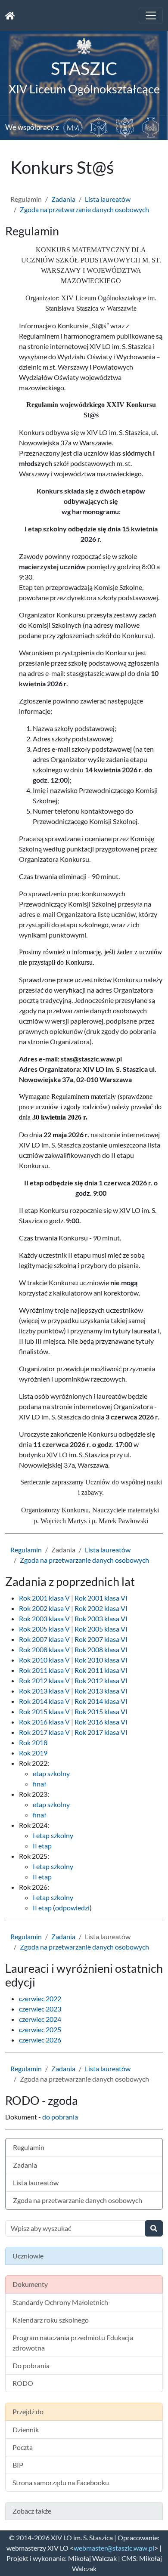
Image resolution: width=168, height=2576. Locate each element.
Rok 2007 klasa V (44, 1639)
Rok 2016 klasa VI (101, 1722)
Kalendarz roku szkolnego (51, 2320)
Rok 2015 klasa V (44, 1711)
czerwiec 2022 (40, 1998)
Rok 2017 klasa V (44, 1732)
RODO (23, 2383)
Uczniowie (28, 2256)
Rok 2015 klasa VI (101, 1711)
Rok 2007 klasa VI (101, 1639)
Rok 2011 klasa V (44, 1670)
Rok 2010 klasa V (44, 1660)
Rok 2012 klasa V (44, 1680)
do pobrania (60, 2117)
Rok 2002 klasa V (44, 1608)
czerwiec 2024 (40, 2019)
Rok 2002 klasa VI (101, 1608)
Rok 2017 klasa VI (101, 1732)
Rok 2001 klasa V (44, 1598)
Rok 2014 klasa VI (101, 1701)
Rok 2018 (33, 1742)
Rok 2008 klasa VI (101, 1649)
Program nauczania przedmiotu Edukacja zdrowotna (73, 2343)
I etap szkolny (53, 1835)
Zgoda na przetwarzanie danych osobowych (84, 209)
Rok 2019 (33, 1753)
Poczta (23, 2447)
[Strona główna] (10, 15)
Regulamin (26, 1550)
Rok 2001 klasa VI (101, 1598)
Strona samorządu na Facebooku (61, 2482)
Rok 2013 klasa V (44, 1691)
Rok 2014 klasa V (44, 1701)
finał (39, 1784)
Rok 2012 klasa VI (101, 1680)
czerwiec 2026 (40, 2040)
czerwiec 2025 (40, 2029)
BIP (18, 2465)
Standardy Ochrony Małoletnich (60, 2302)
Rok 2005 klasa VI (101, 1629)
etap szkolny (51, 1773)
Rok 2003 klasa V (44, 1618)
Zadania (63, 199)
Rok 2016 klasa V (44, 1722)
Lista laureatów (108, 199)
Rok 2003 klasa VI (101, 1618)
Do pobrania (31, 2365)
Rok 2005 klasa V (44, 1629)
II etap (42, 1846)
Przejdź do (28, 2411)
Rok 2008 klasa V (44, 1649)
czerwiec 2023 (40, 2009)
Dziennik (26, 2429)
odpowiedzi (72, 1908)
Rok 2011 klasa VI (101, 1670)
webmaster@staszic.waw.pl (114, 2548)
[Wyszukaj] (154, 2228)
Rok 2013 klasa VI (101, 1691)
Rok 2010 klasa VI (101, 1660)
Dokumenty (30, 2284)
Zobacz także (32, 2511)
